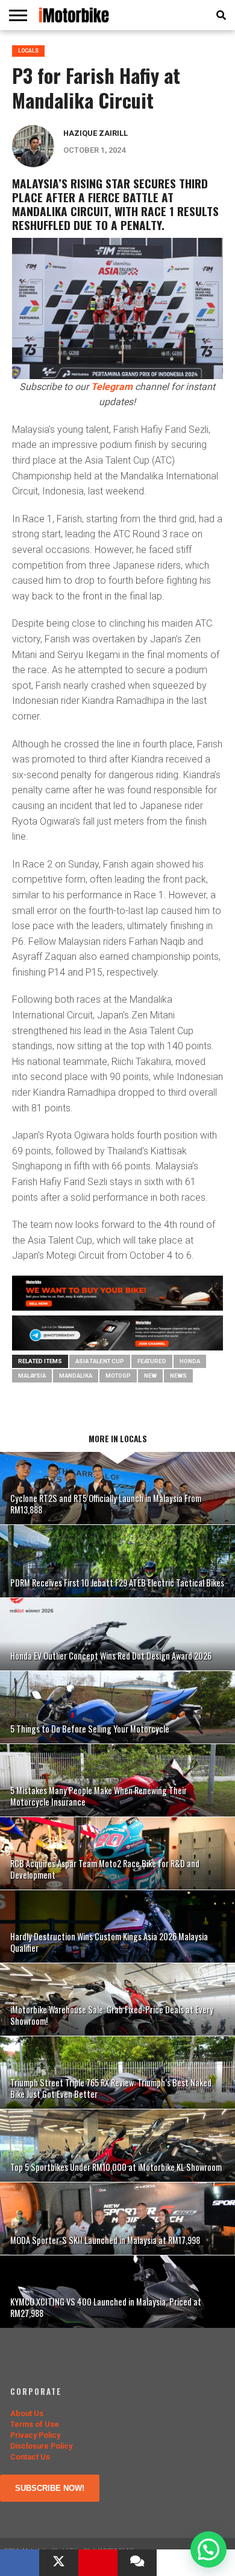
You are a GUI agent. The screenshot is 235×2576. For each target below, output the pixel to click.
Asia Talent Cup (100, 1361)
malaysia (32, 1376)
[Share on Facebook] (20, 2563)
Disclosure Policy (41, 2446)
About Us (27, 2413)
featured (152, 1361)
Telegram (112, 387)
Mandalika (76, 1376)
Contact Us (30, 2457)
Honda (190, 1361)
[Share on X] (59, 2563)
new (150, 1376)
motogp (118, 1376)
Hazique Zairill (96, 133)
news (178, 1376)
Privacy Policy (35, 2435)
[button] (208, 2549)
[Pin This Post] (98, 2563)
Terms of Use (35, 2424)
